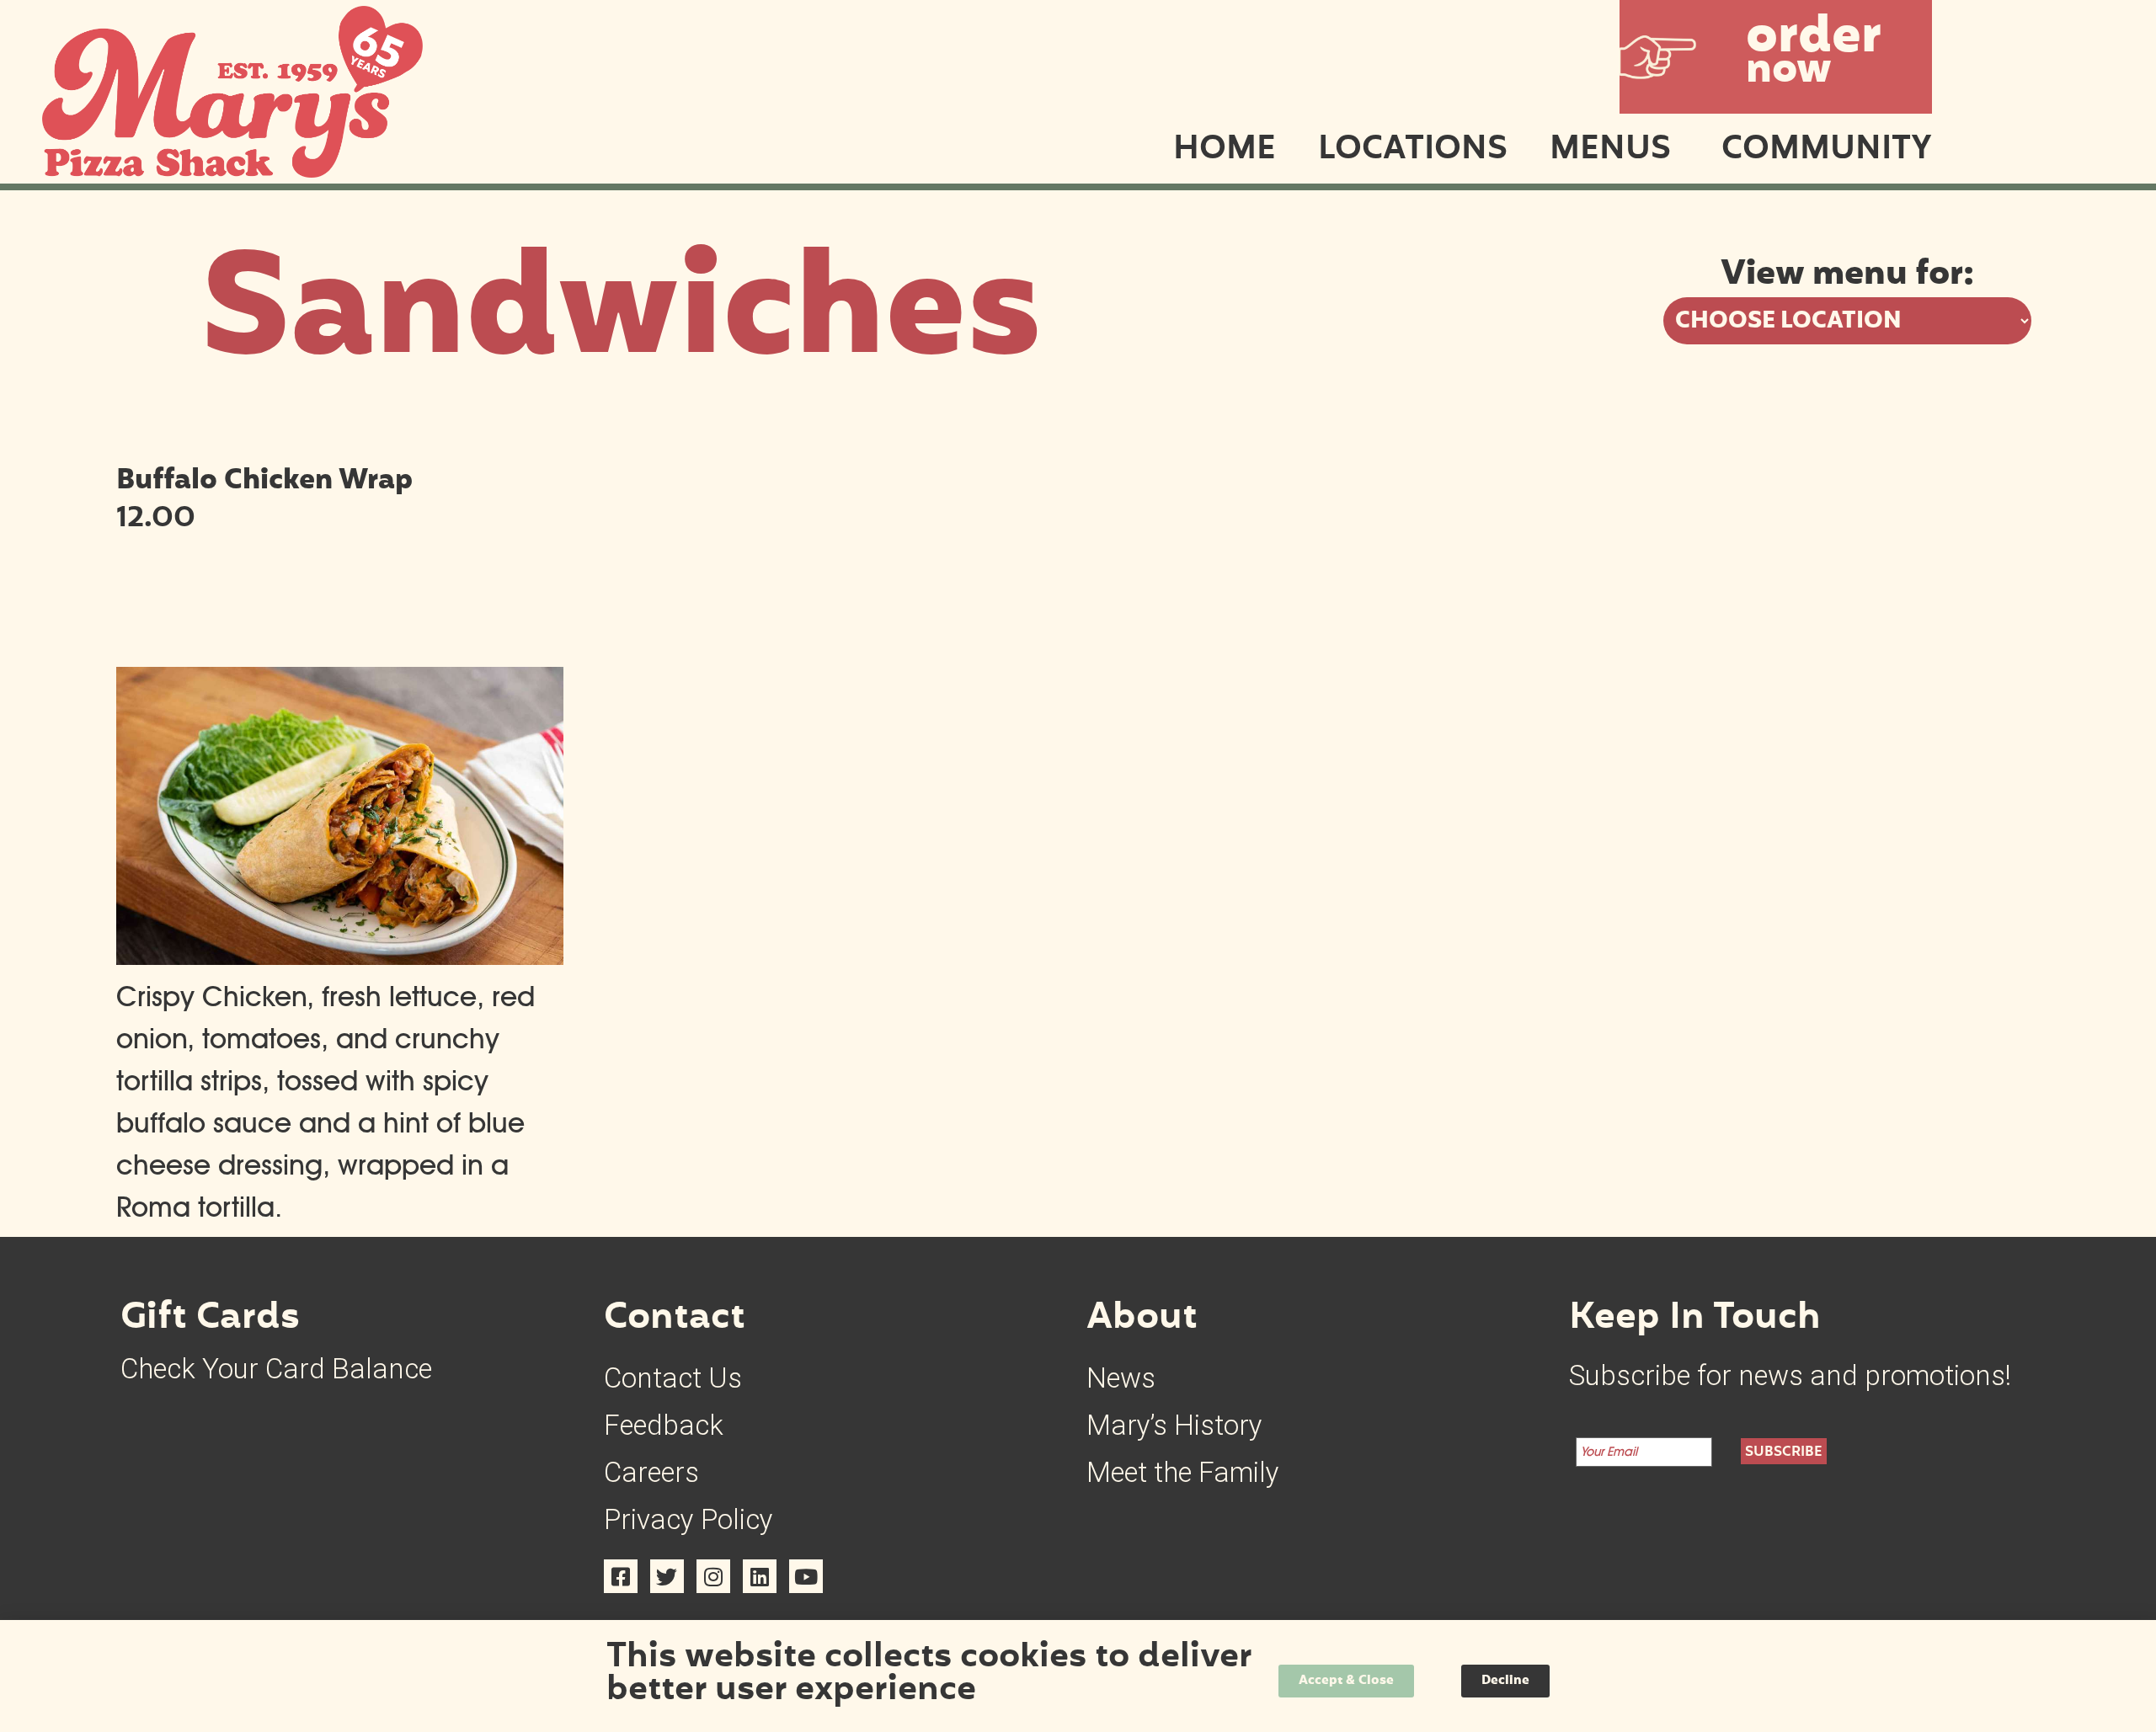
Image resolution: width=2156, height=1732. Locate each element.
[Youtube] (806, 1576)
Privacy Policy (688, 1519)
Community (1827, 151)
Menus (1610, 151)
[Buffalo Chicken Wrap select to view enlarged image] (340, 955)
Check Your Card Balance (276, 1369)
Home (1225, 151)
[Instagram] (713, 1576)
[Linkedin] (760, 1576)
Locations (1413, 151)
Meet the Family (1183, 1472)
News (1121, 1378)
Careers (651, 1472)
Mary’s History (1174, 1425)
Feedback (664, 1425)
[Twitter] (667, 1576)
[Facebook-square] (621, 1576)
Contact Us (673, 1378)
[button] (1776, 57)
